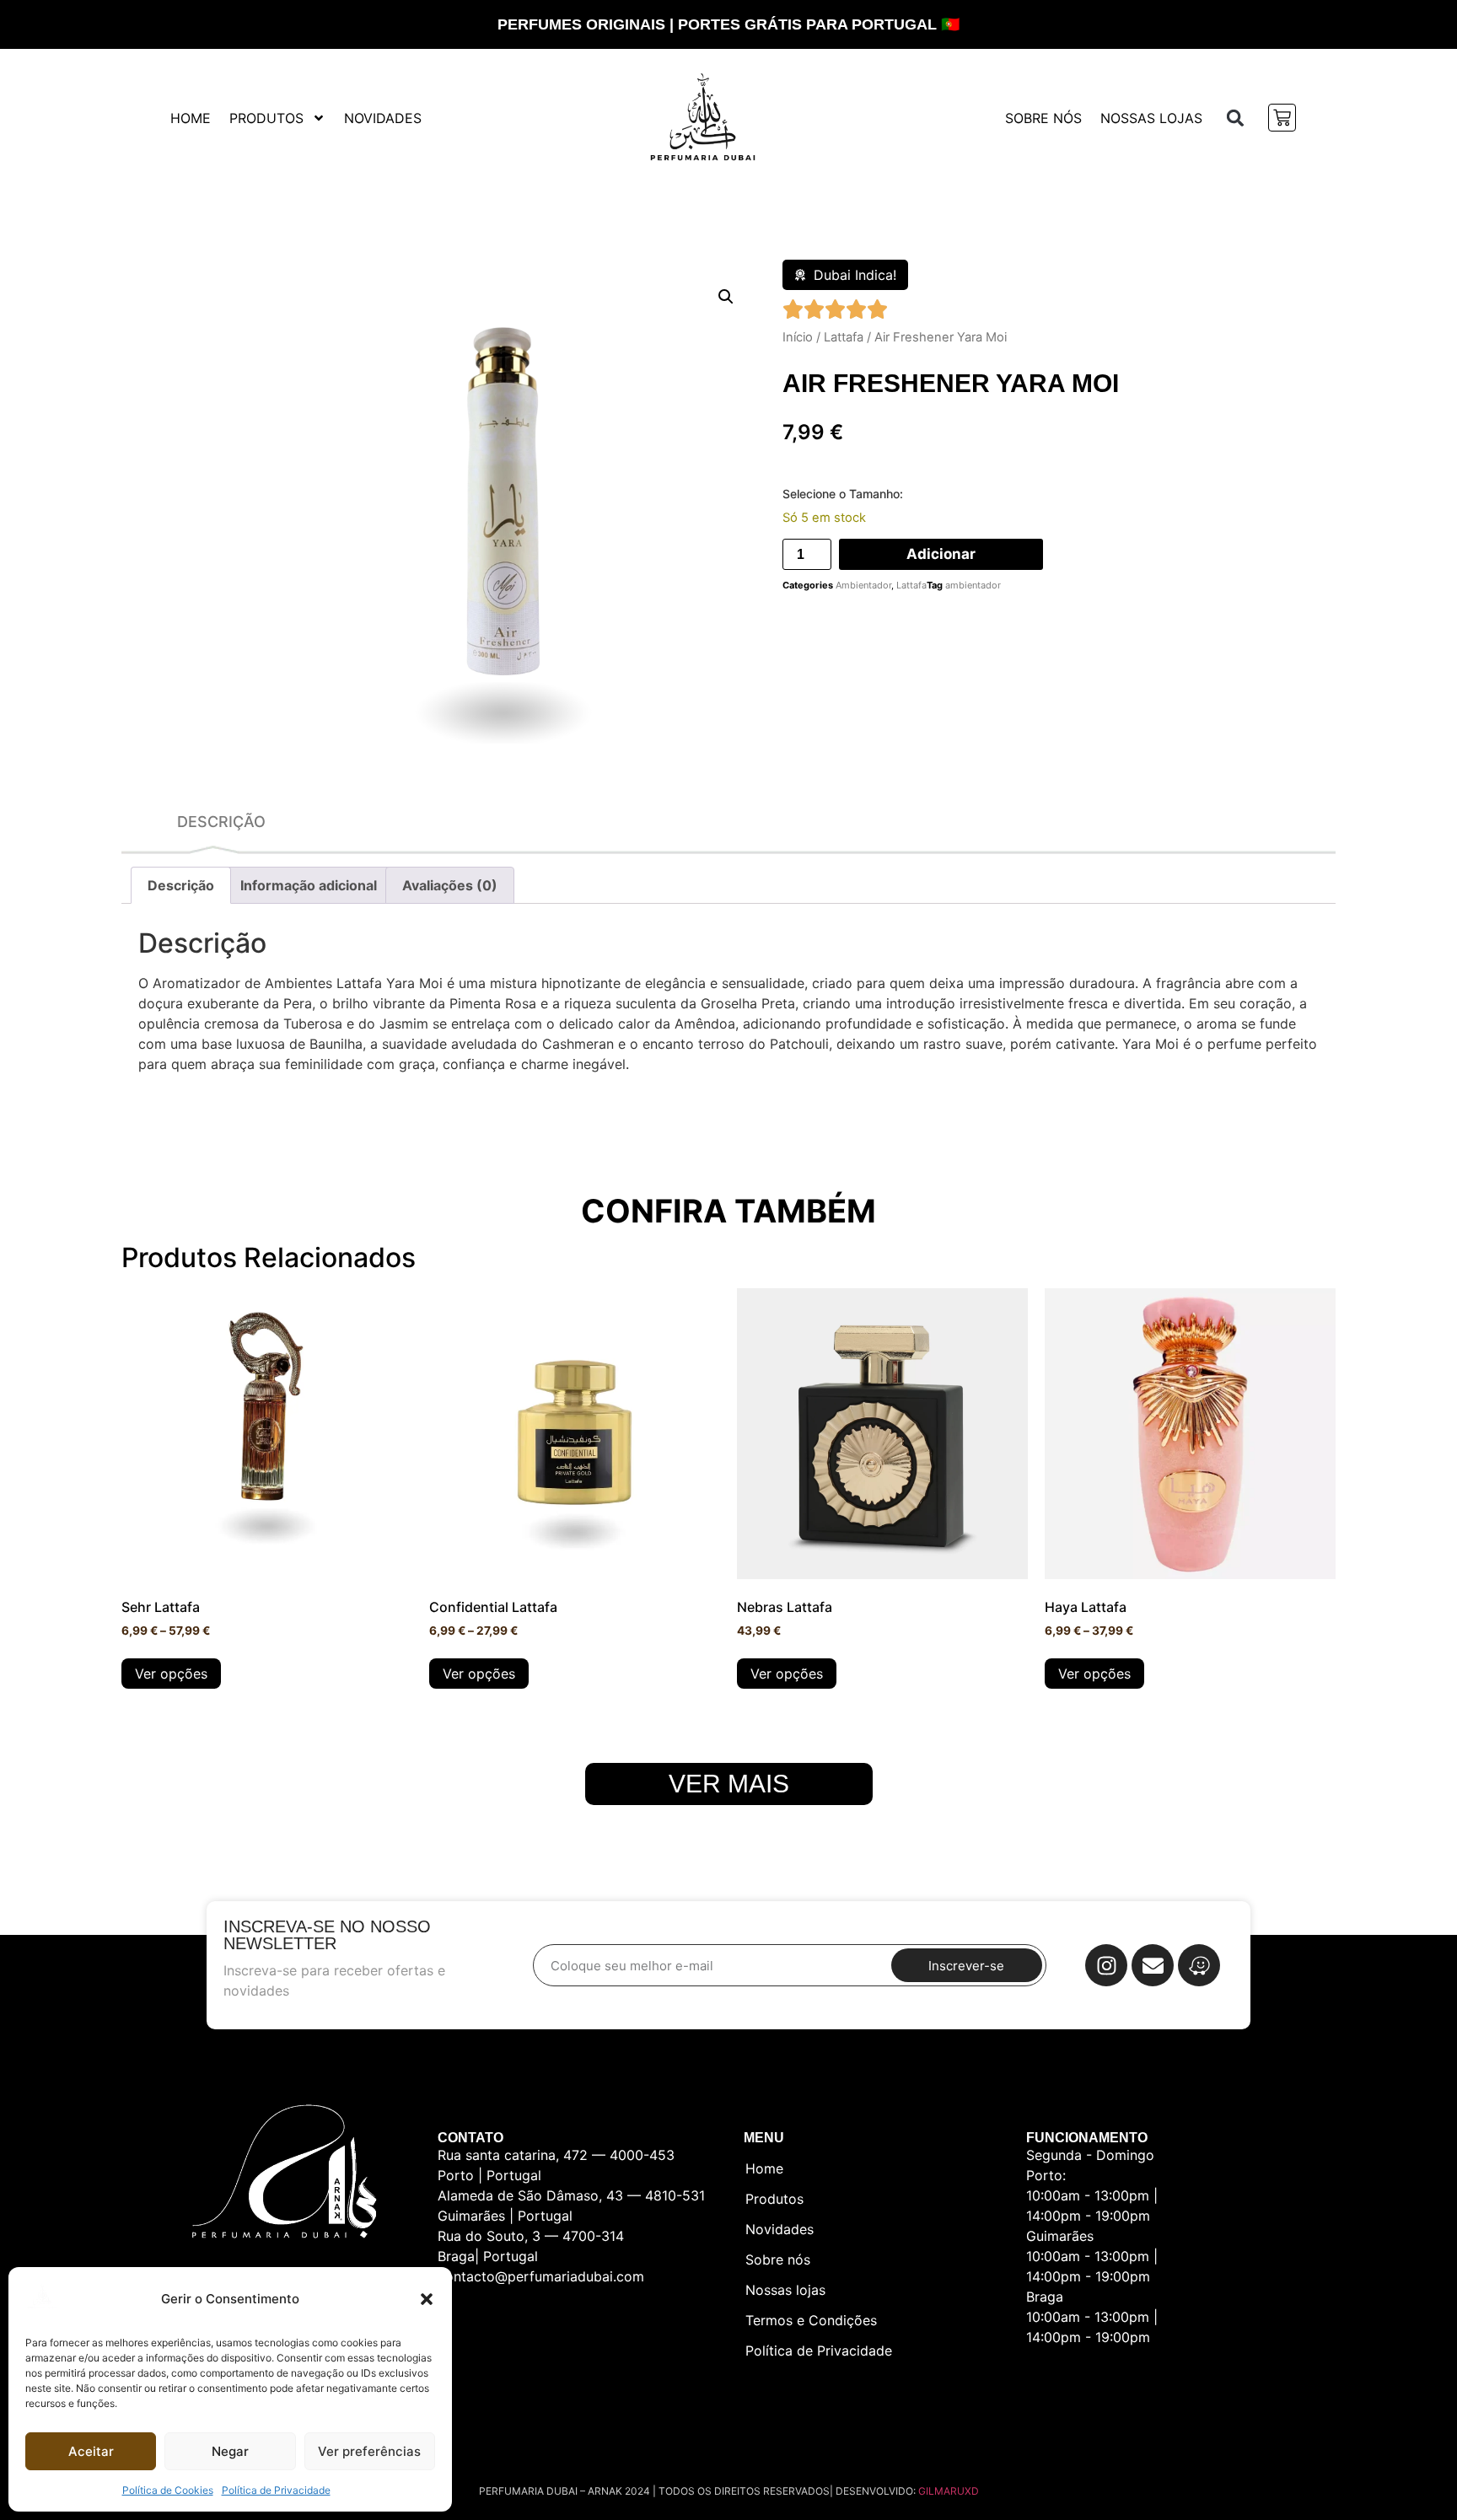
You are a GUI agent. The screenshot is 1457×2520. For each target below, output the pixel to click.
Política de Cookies (168, 2490)
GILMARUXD (949, 2491)
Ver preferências (369, 2451)
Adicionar (941, 554)
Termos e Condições (811, 2320)
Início (798, 337)
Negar (230, 2451)
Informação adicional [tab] (309, 885)
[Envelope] (1153, 1965)
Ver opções (171, 1674)
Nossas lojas (1151, 118)
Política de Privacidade (276, 2490)
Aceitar (91, 2451)
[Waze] (1199, 1965)
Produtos (266, 118)
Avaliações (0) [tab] (450, 885)
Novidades (383, 118)
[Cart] (1282, 118)
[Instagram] (1106, 1965)
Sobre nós (1043, 118)
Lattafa (844, 337)
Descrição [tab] (181, 885)
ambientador (973, 585)
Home (191, 118)
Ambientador (863, 585)
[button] (427, 2299)
